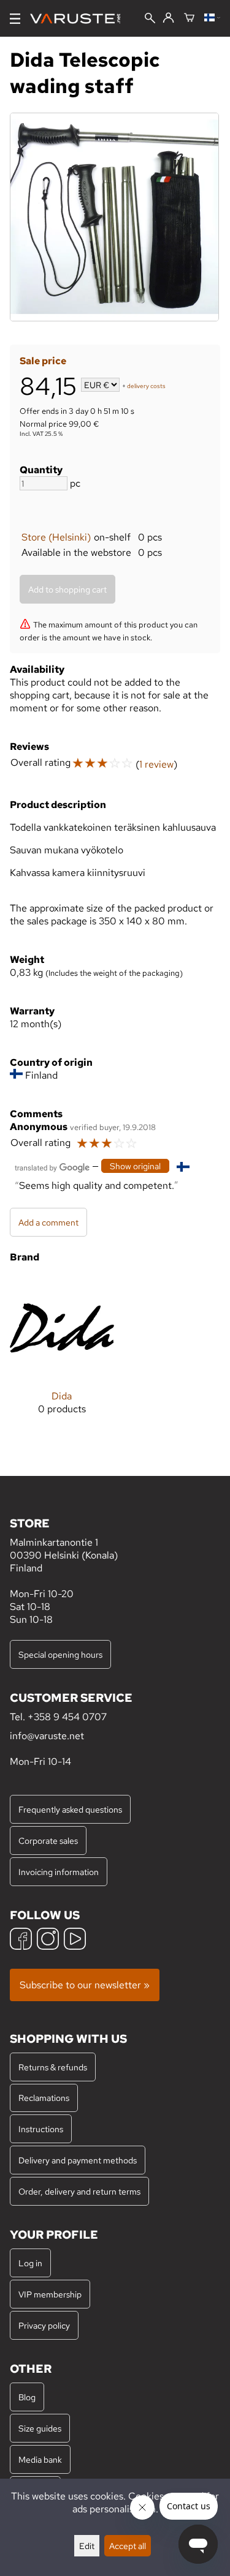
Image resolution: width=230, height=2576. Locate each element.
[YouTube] (75, 1940)
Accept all (128, 2546)
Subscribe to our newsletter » (85, 1985)
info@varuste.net (47, 1736)
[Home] (80, 19)
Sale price (43, 361)
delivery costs (146, 386)
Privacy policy (44, 2325)
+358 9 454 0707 (67, 1717)
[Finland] (212, 18)
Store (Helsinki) (56, 537)
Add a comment (48, 1222)
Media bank (40, 2459)
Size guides (40, 2428)
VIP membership (50, 2294)
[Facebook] (21, 1940)
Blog (27, 2397)
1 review (156, 764)
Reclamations (44, 2098)
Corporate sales (48, 1840)
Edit (87, 2546)
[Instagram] (48, 1940)
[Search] (150, 19)
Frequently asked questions (70, 1809)
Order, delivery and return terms (79, 2191)
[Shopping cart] (189, 18)
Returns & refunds (53, 2067)
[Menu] (15, 19)
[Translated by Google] (52, 1166)
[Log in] (168, 18)
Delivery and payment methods (78, 2160)
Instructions (41, 2129)
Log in (30, 2263)
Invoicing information (59, 1872)
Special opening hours (60, 1654)
